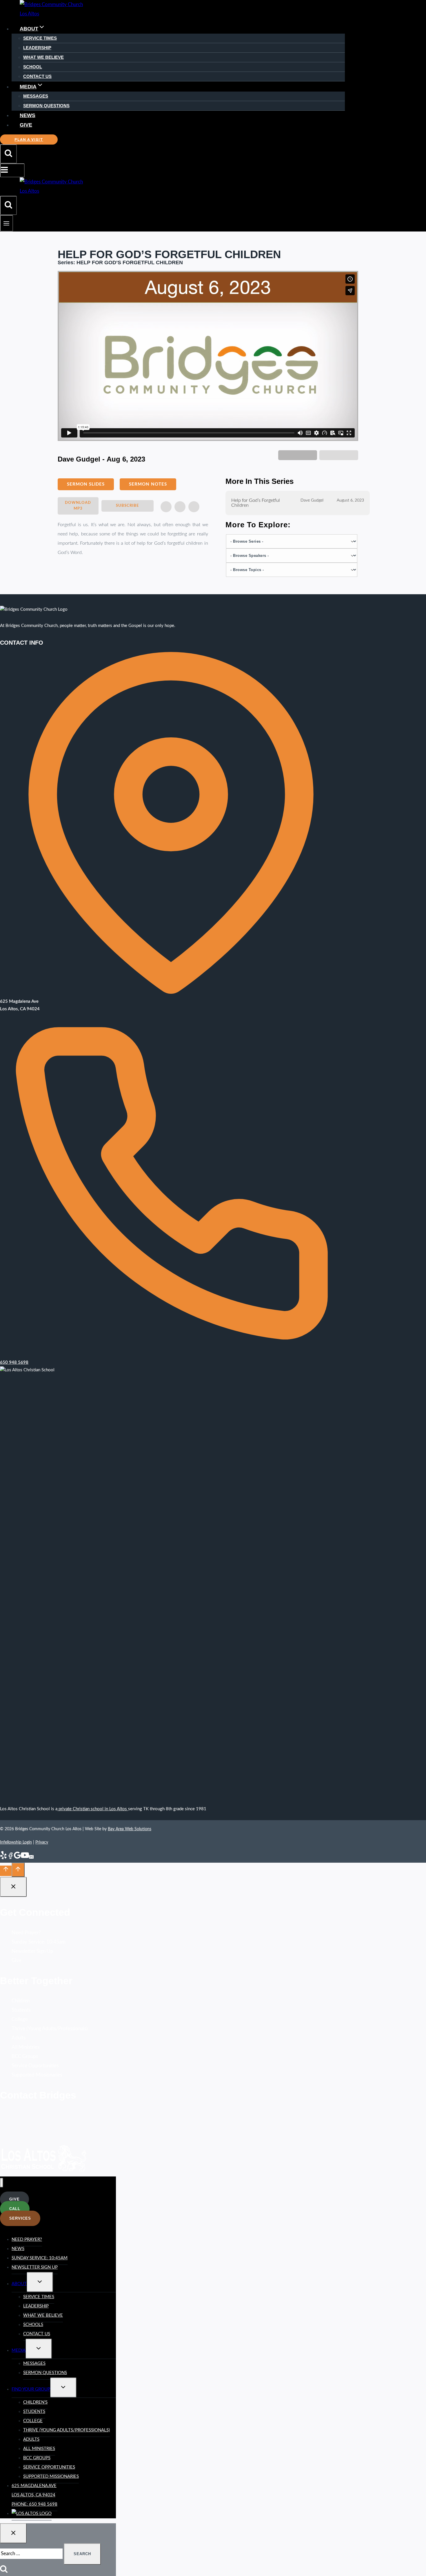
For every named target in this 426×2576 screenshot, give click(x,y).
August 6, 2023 (350, 500)
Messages (36, 96)
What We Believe (43, 57)
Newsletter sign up (35, 2267)
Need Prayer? (26, 1933)
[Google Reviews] (17, 1858)
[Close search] (13, 2533)
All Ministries (26, 2047)
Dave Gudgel (312, 500)
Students (21, 2010)
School (33, 67)
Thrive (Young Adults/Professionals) (50, 2029)
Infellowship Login (16, 1842)
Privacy (42, 1842)
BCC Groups (25, 2056)
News (28, 115)
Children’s (35, 2402)
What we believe (43, 2315)
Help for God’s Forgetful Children (256, 503)
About (19, 2284)
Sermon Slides (86, 484)
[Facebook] (10, 1858)
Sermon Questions (46, 106)
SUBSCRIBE (127, 506)
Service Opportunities (35, 2066)
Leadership (37, 48)
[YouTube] (25, 1858)
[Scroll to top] (6, 1871)
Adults (19, 2038)
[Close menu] (2, 2183)
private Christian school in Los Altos (93, 1809)
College (20, 2019)
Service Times (40, 38)
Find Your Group (31, 2389)
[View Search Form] (8, 154)
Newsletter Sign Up (32, 1951)
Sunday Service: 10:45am (39, 1942)
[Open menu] (7, 223)
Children (21, 2001)
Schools (33, 2325)
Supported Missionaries (37, 2075)
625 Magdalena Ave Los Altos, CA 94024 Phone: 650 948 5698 (34, 2495)
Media (19, 2350)
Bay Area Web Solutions (130, 1829)
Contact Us (37, 76)
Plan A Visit (29, 140)
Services (20, 2218)
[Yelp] (3, 1858)
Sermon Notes (148, 484)
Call (15, 2209)
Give (26, 125)
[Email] (31, 1858)
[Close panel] (13, 1887)
